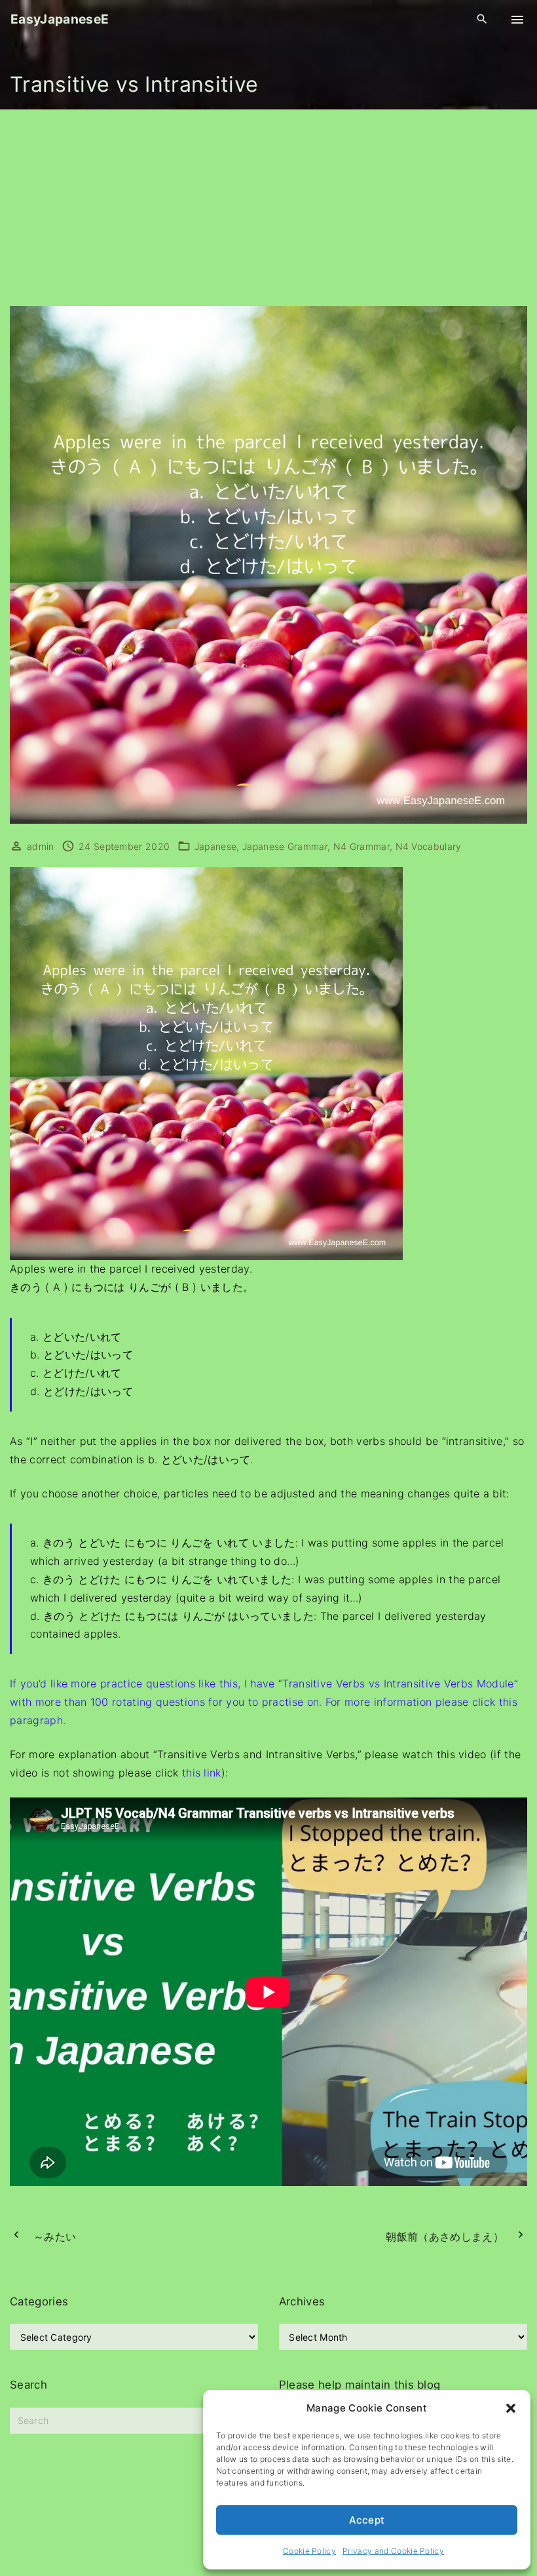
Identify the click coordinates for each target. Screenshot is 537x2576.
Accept (367, 2520)
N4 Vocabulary (429, 846)
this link (202, 1773)
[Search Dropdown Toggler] (482, 19)
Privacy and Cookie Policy (393, 2551)
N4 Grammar (361, 846)
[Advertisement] (268, 208)
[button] (511, 2408)
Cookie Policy (309, 2551)
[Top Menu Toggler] (517, 20)
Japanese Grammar (285, 846)
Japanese (216, 846)
